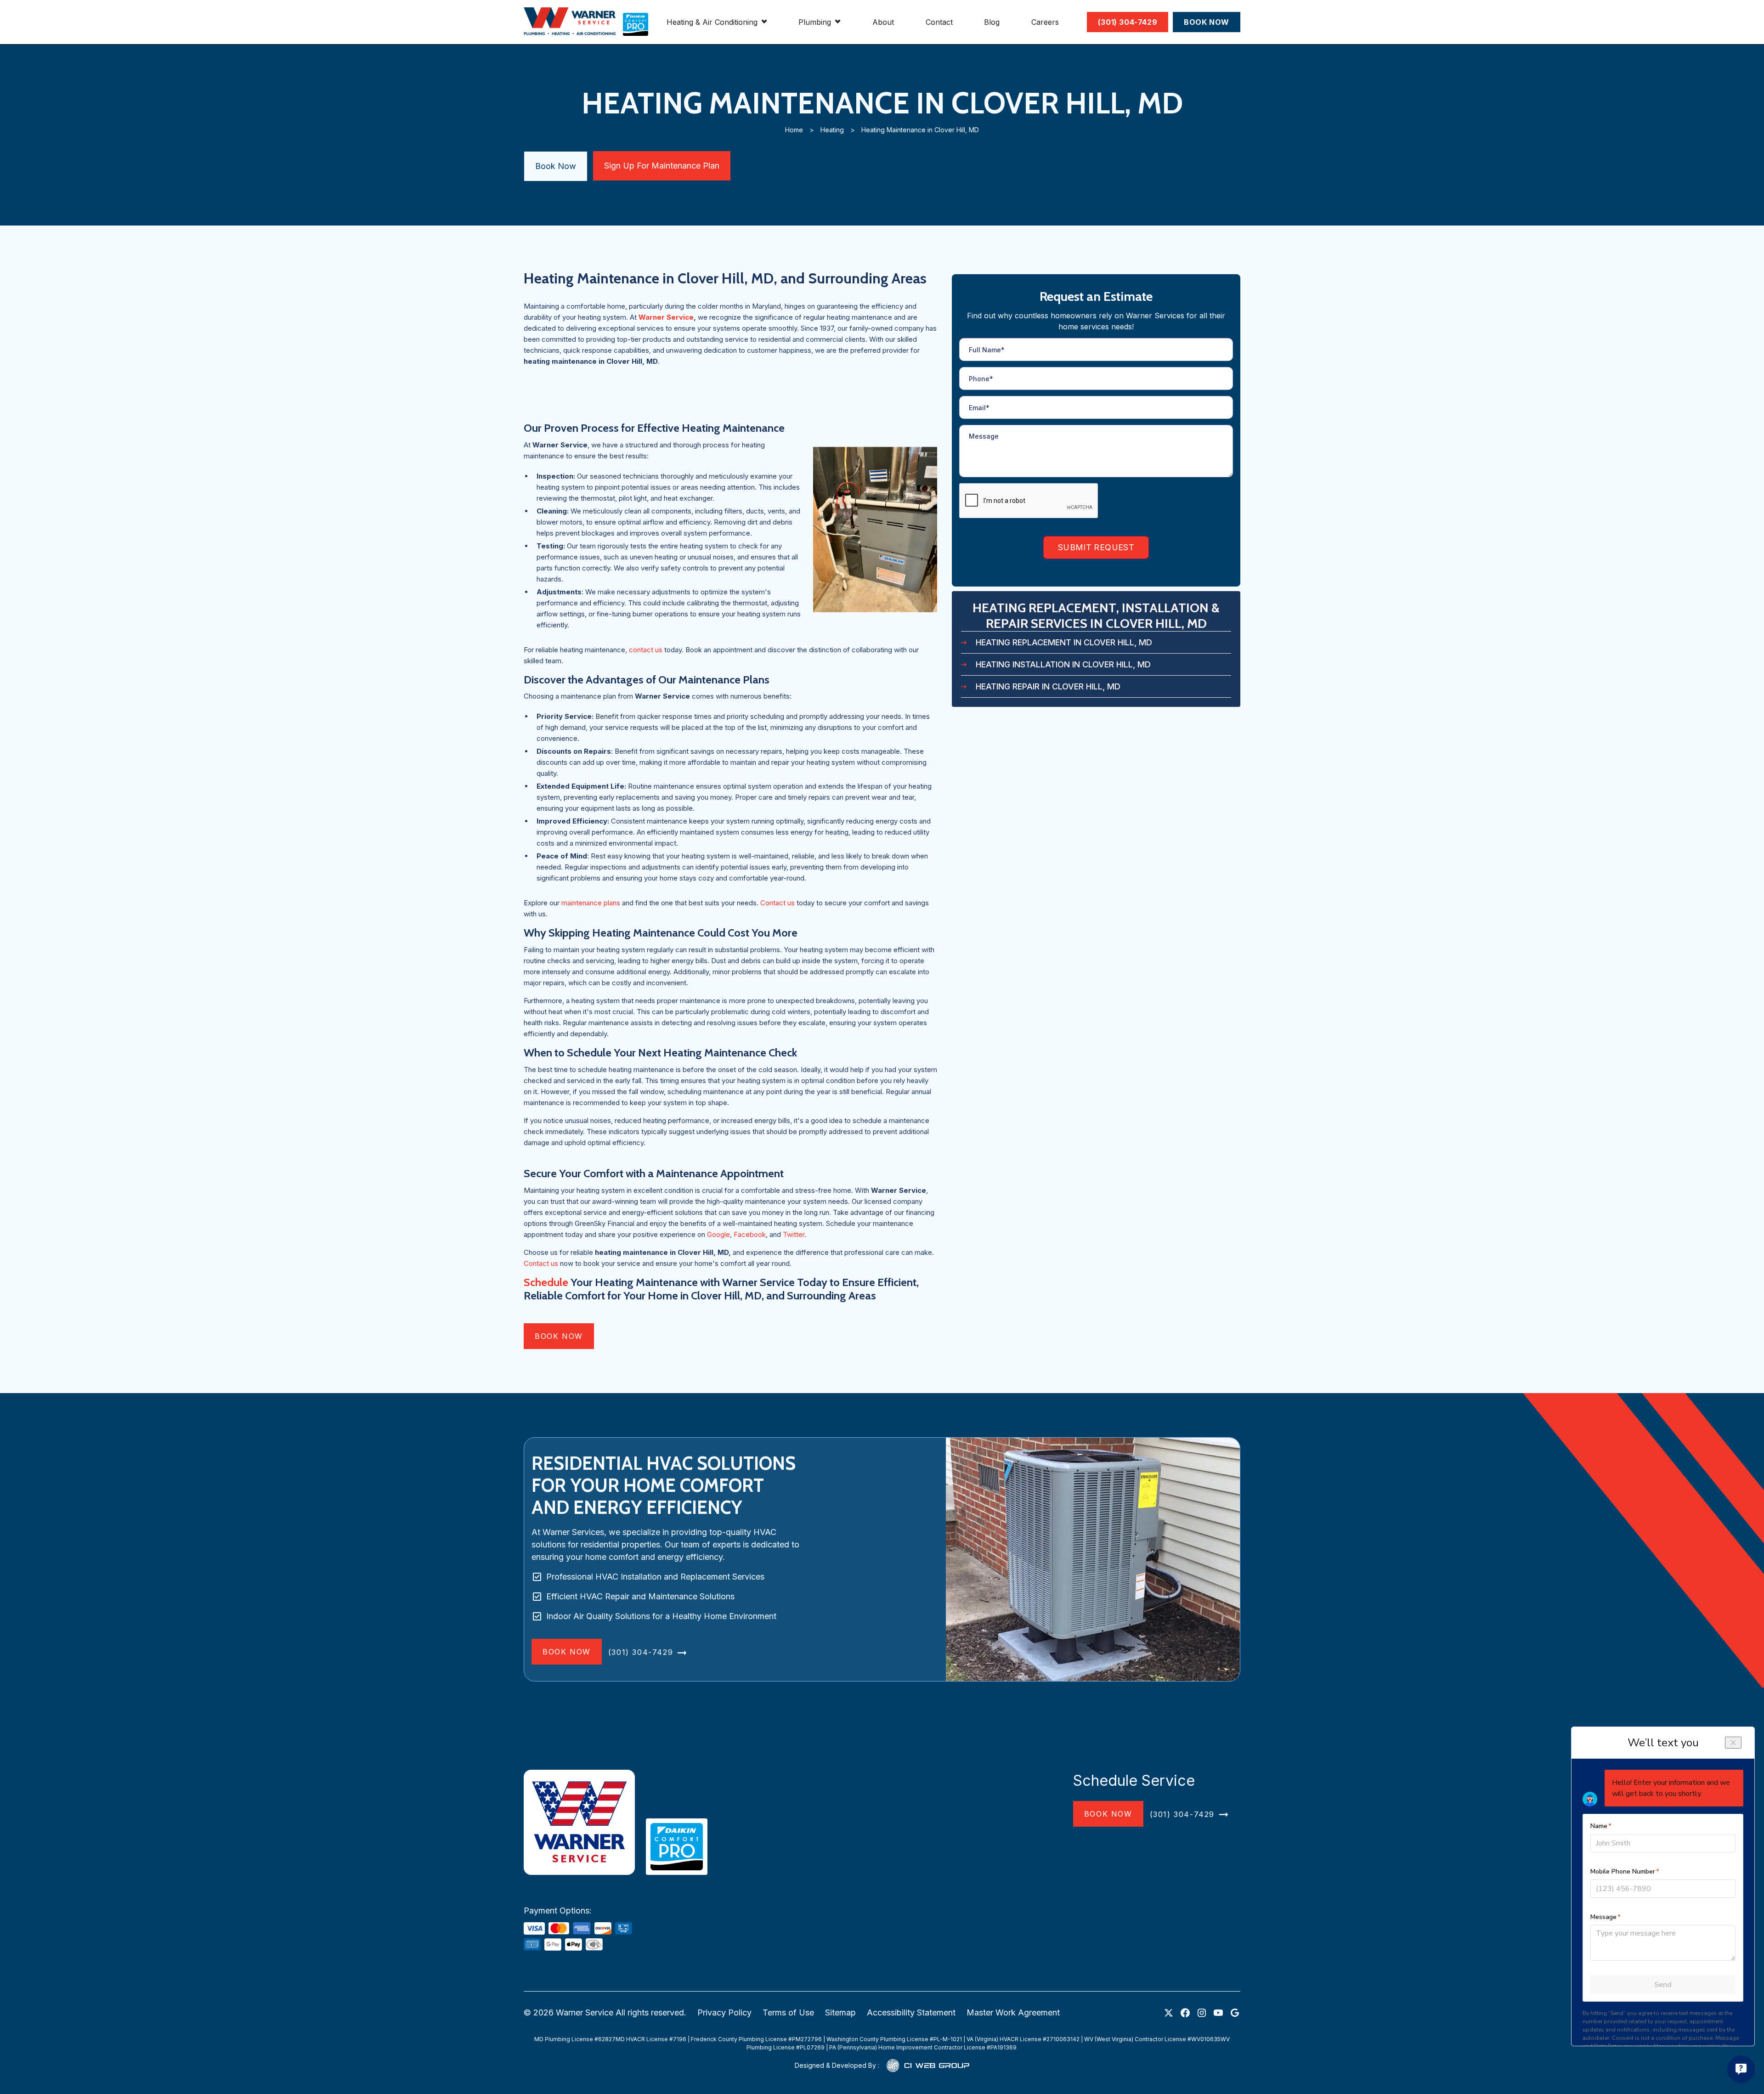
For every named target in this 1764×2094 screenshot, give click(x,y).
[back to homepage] (570, 22)
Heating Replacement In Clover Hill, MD (1064, 642)
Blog (992, 22)
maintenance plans (591, 903)
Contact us (778, 903)
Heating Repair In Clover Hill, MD (1048, 686)
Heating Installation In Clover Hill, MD (1063, 664)
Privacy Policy (724, 2012)
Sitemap (840, 2012)
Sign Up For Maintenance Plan (662, 166)
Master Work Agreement (1013, 2012)
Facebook (750, 1234)
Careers (1045, 22)
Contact (939, 22)
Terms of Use (788, 2012)
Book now (559, 1336)
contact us (646, 650)
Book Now (556, 166)
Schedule (547, 1282)
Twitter (794, 1234)
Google (718, 1234)
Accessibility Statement (911, 2012)
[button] (717, 22)
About (883, 22)
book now (1108, 1814)
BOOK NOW (1207, 22)
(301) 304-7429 (1128, 22)
